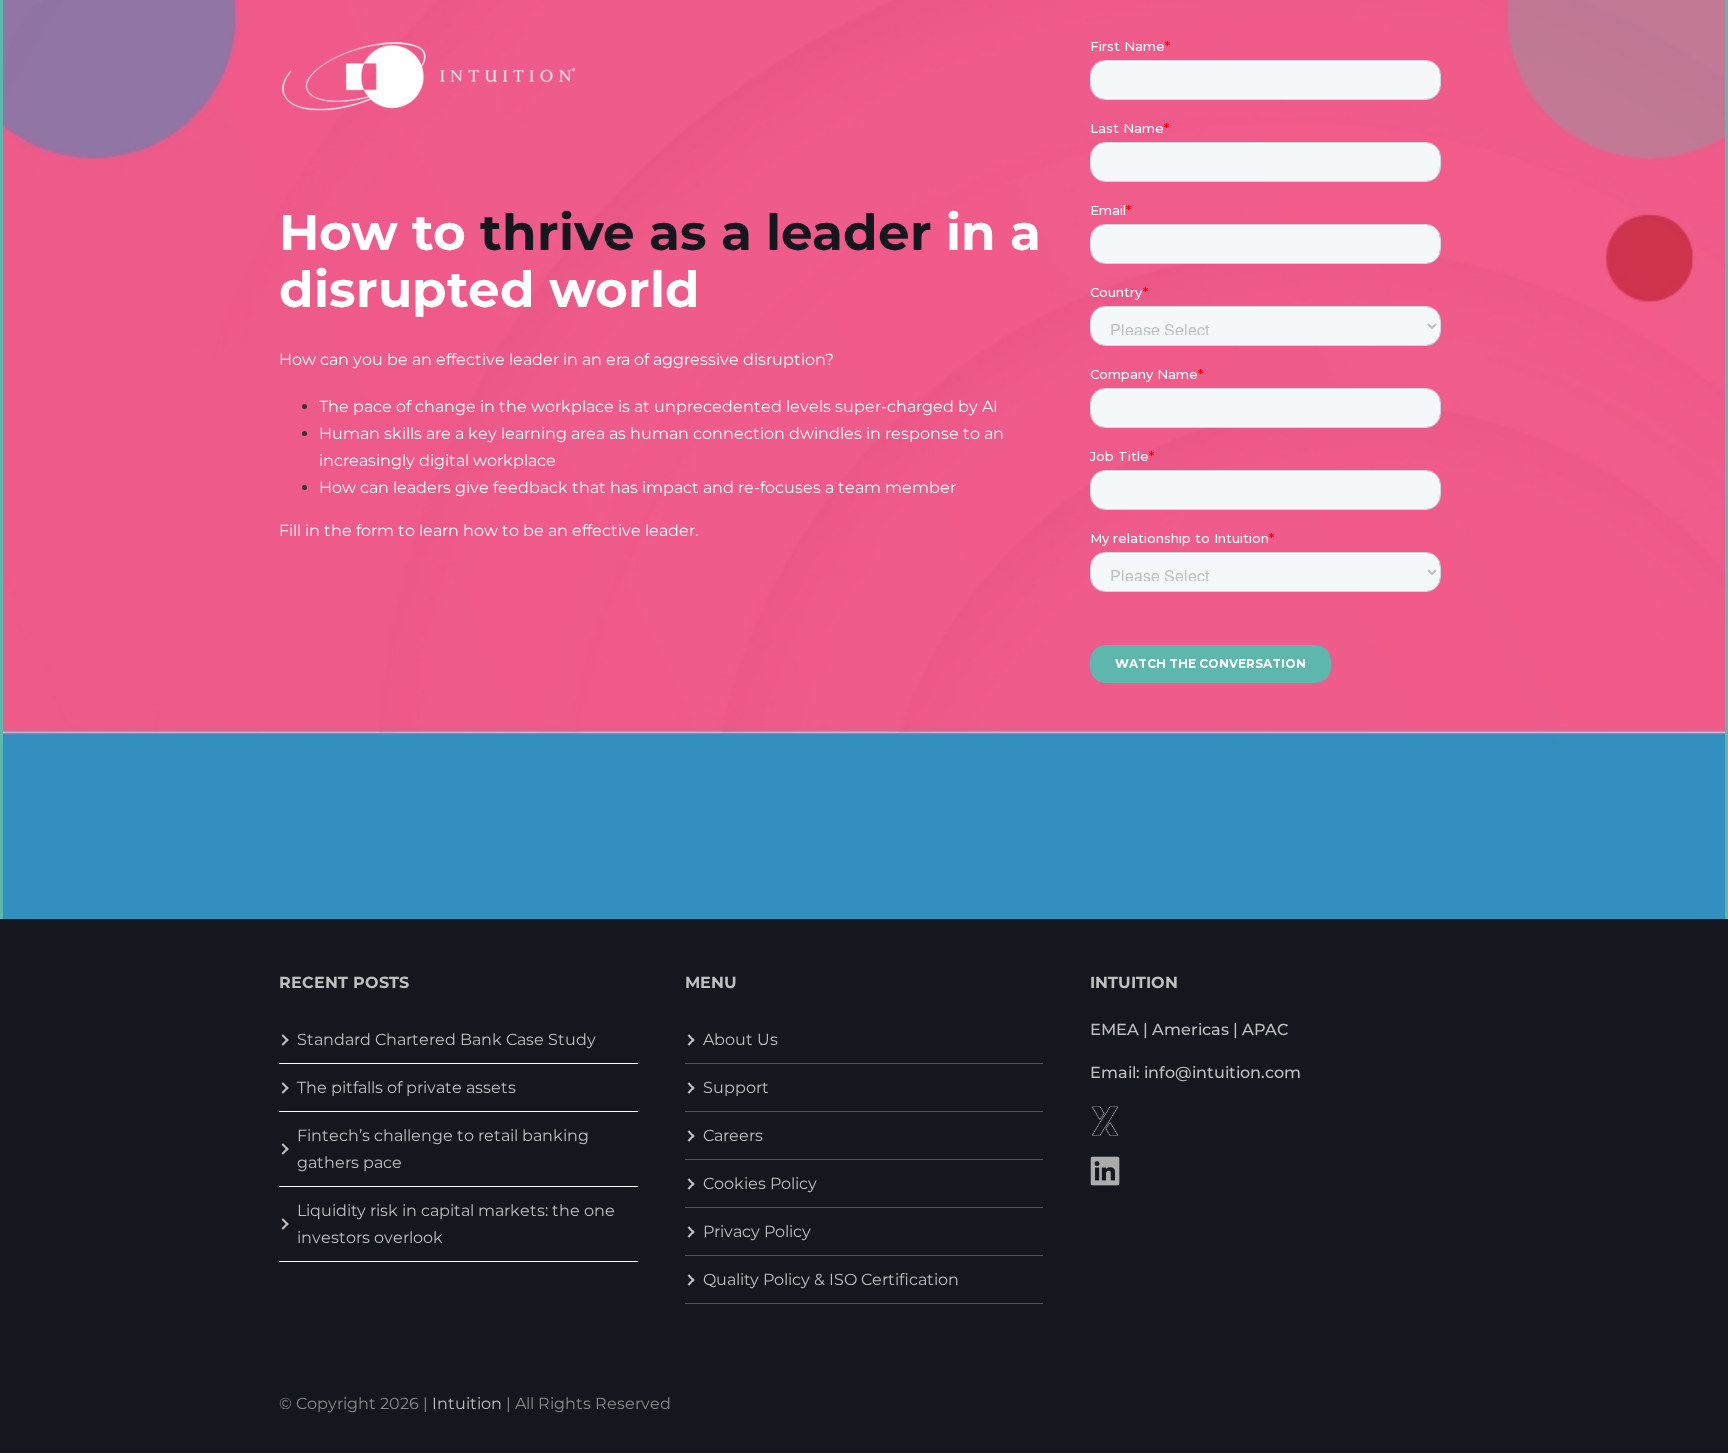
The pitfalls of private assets (406, 1087)
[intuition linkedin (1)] (1105, 1163)
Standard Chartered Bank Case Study (446, 1039)
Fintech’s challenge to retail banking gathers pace (443, 1149)
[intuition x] (1105, 1113)
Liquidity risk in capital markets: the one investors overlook (456, 1224)
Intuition (467, 1403)
